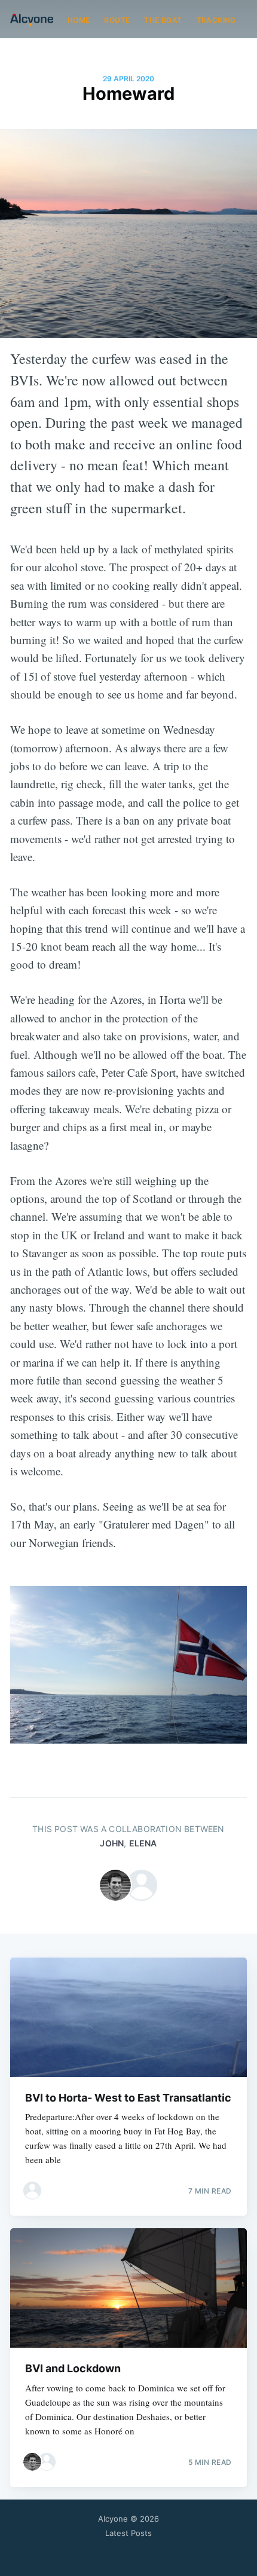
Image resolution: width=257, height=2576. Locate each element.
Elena (143, 1843)
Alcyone (113, 2519)
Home (79, 20)
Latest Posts (128, 2533)
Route (117, 20)
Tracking (216, 20)
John (112, 1843)
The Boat (163, 20)
